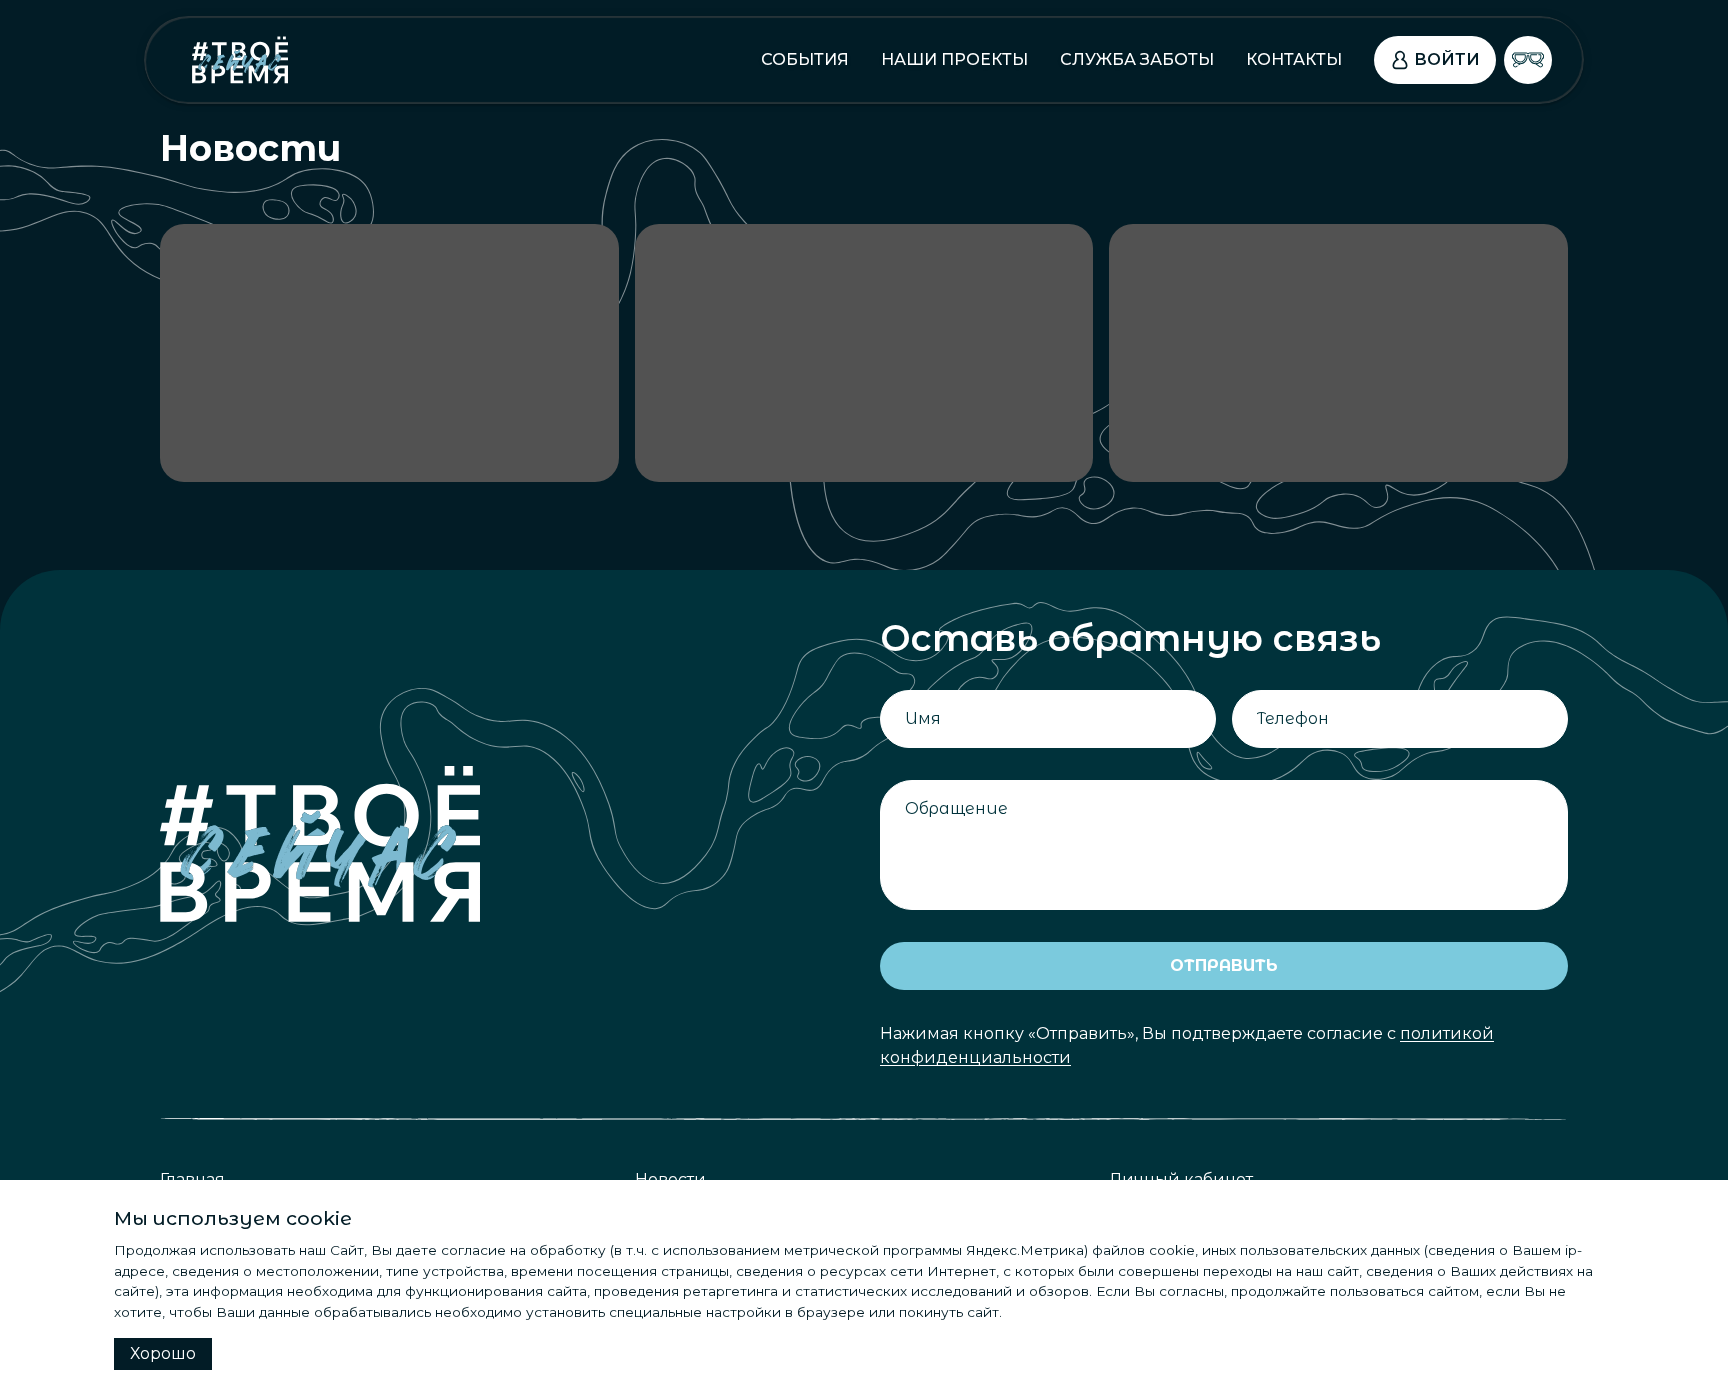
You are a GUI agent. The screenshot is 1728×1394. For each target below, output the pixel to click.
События (805, 59)
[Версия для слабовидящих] (1528, 60)
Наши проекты (954, 59)
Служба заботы (1137, 59)
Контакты (1294, 59)
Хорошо (163, 1353)
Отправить (1224, 965)
